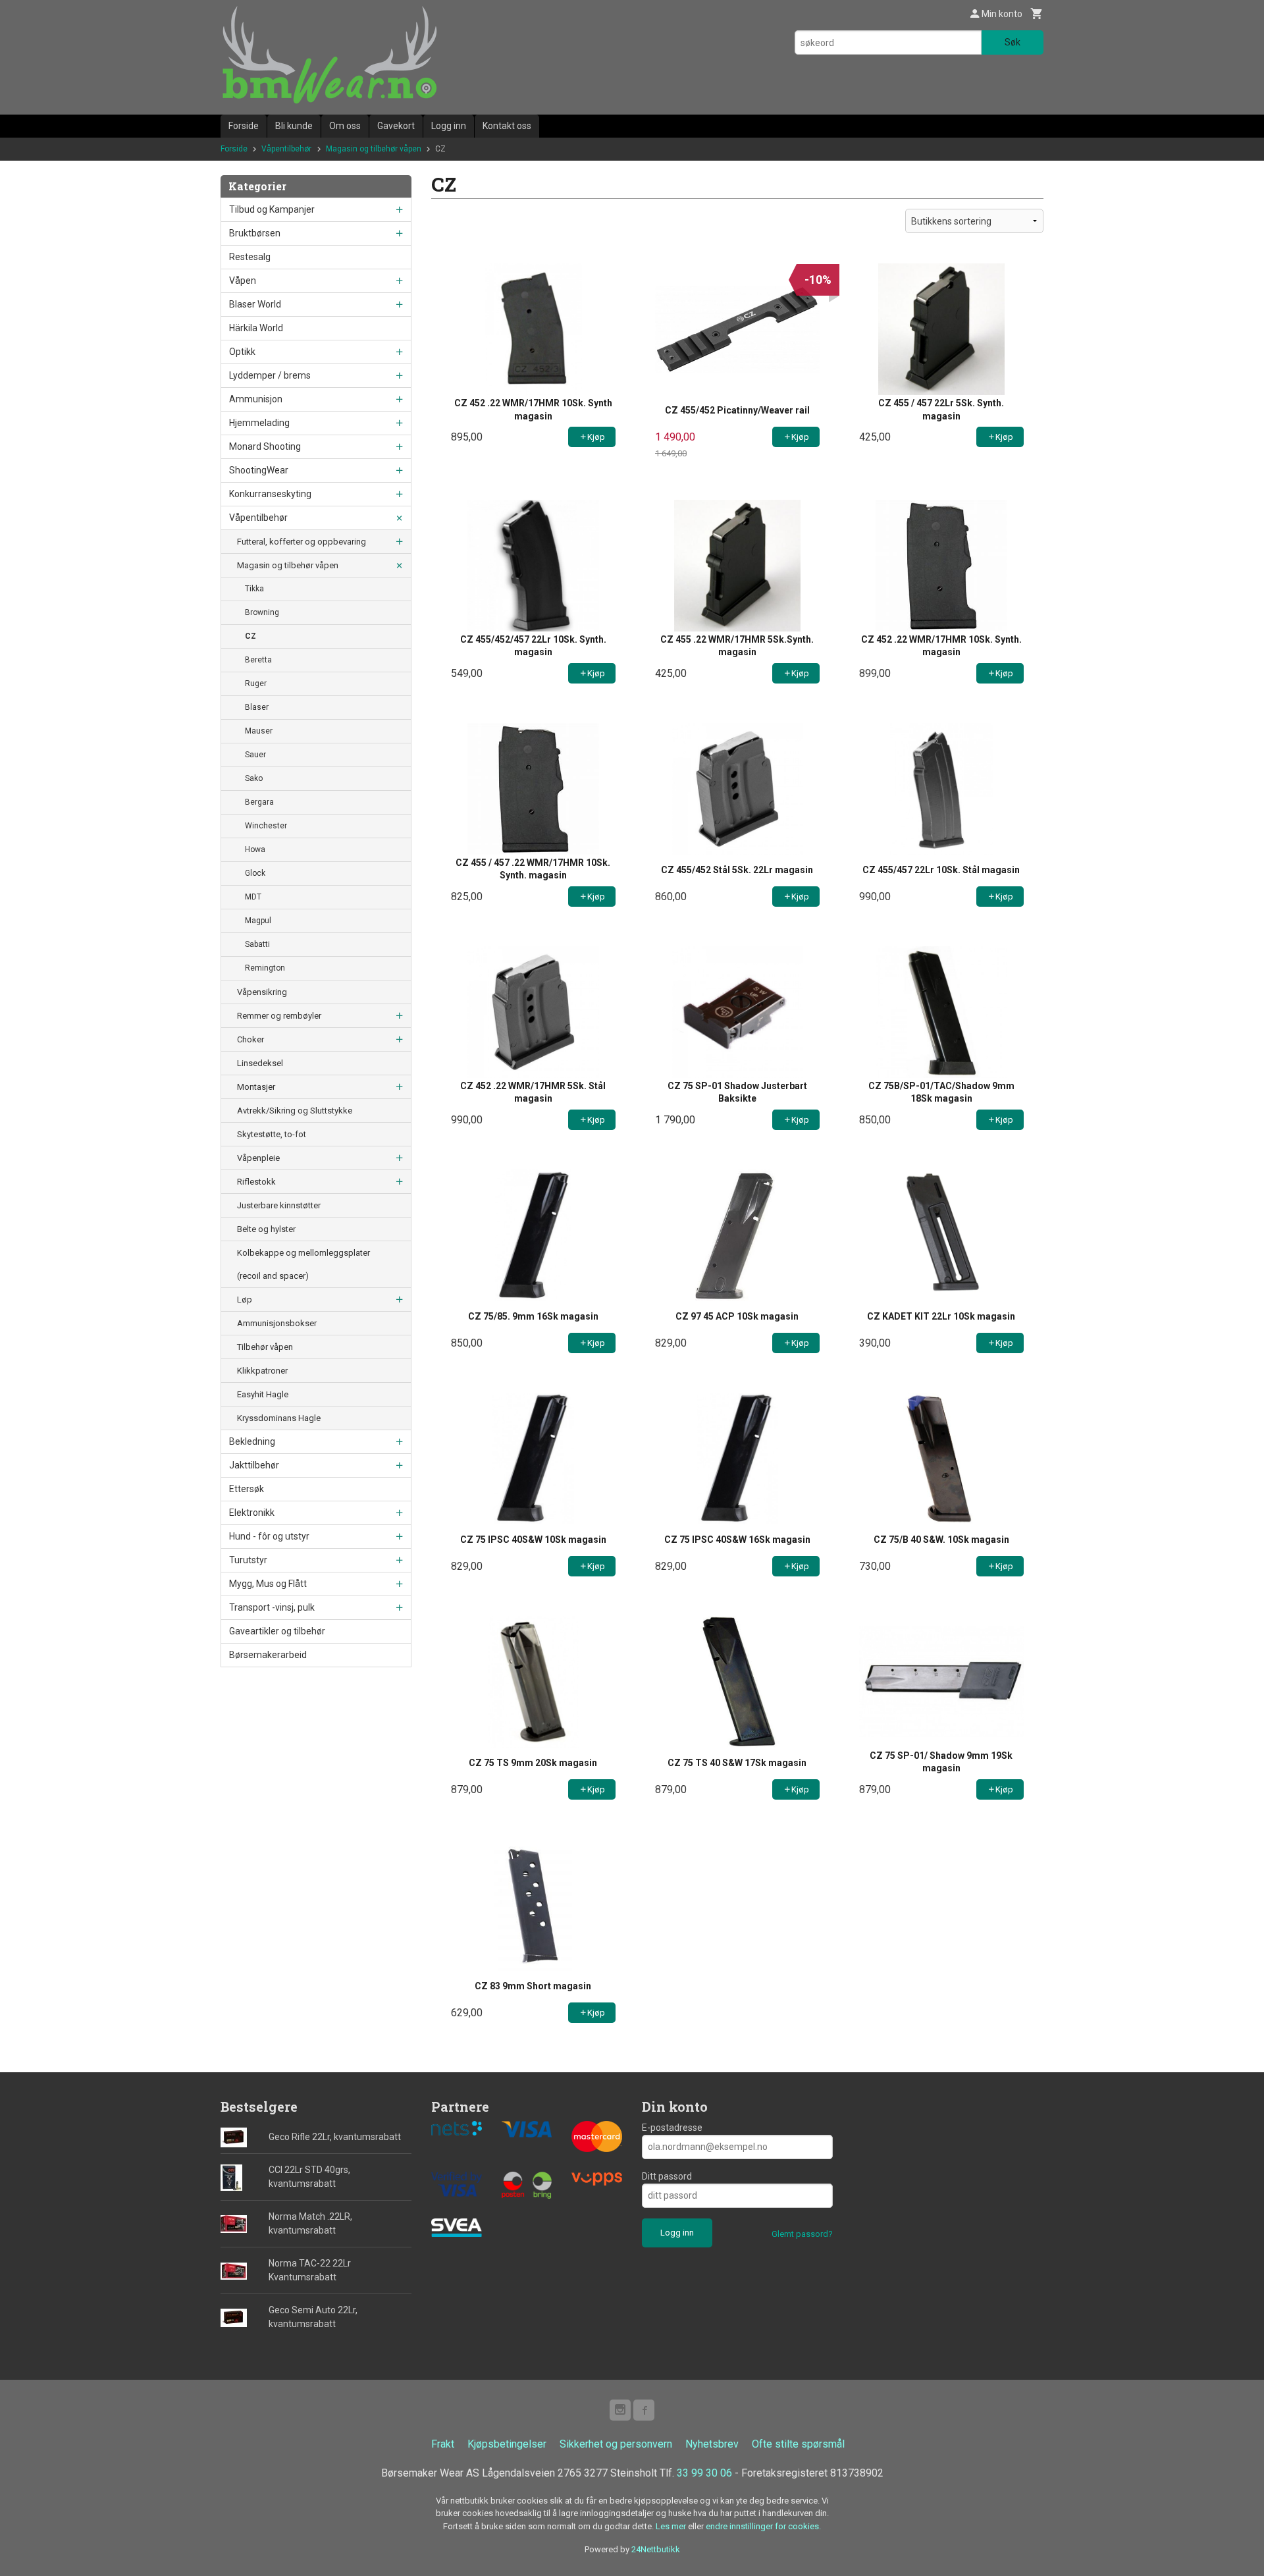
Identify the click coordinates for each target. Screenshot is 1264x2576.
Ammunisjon (256, 399)
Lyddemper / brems (270, 375)
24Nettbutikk (656, 2549)
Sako (254, 778)
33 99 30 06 (704, 2473)
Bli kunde (294, 126)
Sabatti (257, 944)
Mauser (259, 731)
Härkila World (256, 328)
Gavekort (396, 126)
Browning (262, 612)
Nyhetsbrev (712, 2444)
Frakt (443, 2444)
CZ (250, 636)
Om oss (345, 126)
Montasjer (256, 1087)
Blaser (257, 707)
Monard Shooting (265, 446)
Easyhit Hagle (263, 1394)
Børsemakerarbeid (268, 1655)
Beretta (258, 660)
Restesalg (250, 257)
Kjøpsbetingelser (507, 2444)
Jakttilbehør (254, 1465)
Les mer (672, 2526)
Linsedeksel (260, 1063)
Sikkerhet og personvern (616, 2444)
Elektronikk (252, 1513)
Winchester (266, 826)
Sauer (255, 755)
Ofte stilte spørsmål (798, 2444)
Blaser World (255, 304)
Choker (250, 1039)
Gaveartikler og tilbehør (277, 1631)
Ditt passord (667, 2176)
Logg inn (449, 126)
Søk (1013, 42)
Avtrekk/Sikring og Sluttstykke (295, 1111)
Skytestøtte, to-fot (272, 1134)
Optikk (242, 352)
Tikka (254, 589)
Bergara (259, 802)
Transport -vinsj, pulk (272, 1607)
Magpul (258, 921)
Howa (255, 849)
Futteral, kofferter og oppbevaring (302, 542)
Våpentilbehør (258, 518)
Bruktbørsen (255, 233)
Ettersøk (247, 1489)
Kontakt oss (507, 126)
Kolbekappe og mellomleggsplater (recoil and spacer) (303, 1264)
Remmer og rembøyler (279, 1016)
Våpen (243, 281)
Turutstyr (248, 1560)
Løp (245, 1300)
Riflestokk (256, 1182)
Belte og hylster (266, 1229)
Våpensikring (262, 992)
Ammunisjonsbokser (277, 1323)
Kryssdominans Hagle (279, 1418)
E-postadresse (672, 2128)
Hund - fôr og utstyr (269, 1536)
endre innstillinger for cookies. (763, 2526)
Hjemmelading (259, 423)
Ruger (256, 684)
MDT (253, 897)
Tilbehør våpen (265, 1347)
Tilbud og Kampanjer (272, 209)
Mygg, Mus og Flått (268, 1584)
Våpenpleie (258, 1158)
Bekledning (252, 1441)
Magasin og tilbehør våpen (288, 565)
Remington (265, 968)
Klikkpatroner (262, 1371)
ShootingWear (259, 470)
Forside (244, 126)
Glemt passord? (802, 2234)
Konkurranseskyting (270, 494)
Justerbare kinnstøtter (279, 1205)
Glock (255, 873)
